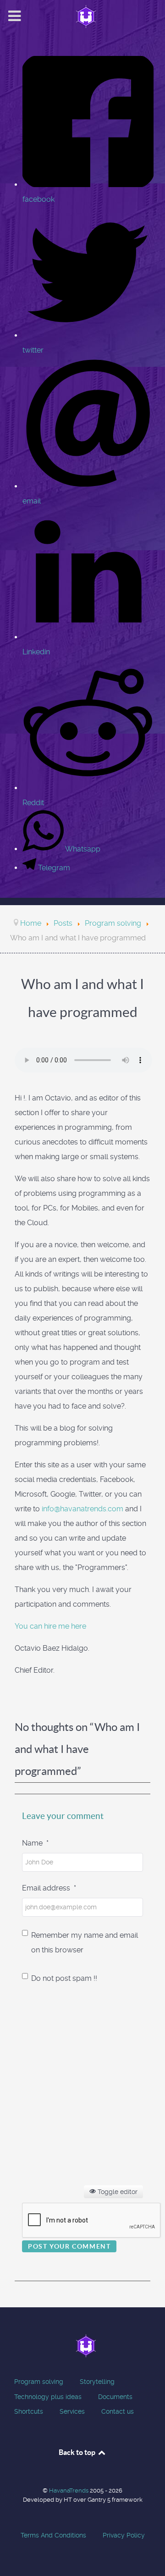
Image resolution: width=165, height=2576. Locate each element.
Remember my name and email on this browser (85, 1943)
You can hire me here (50, 1626)
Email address (49, 1888)
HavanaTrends (69, 2490)
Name (35, 1843)
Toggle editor (117, 2192)
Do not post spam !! (64, 1978)
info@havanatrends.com (82, 1509)
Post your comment (69, 2246)
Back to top (78, 2452)
